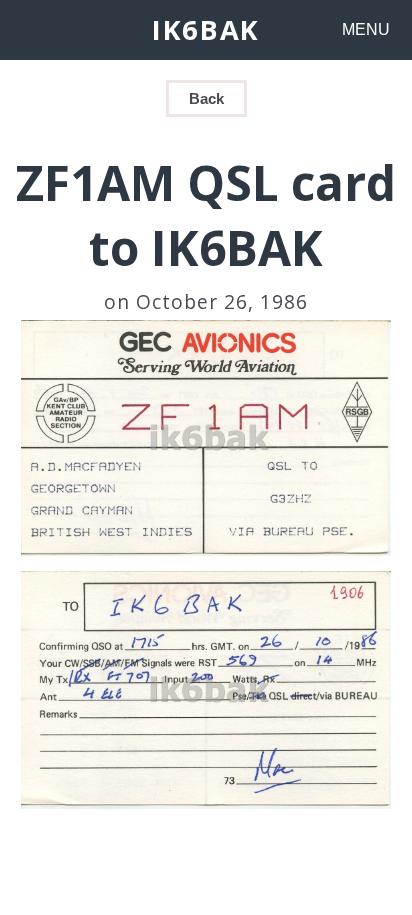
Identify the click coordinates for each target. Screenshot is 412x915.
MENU (366, 29)
